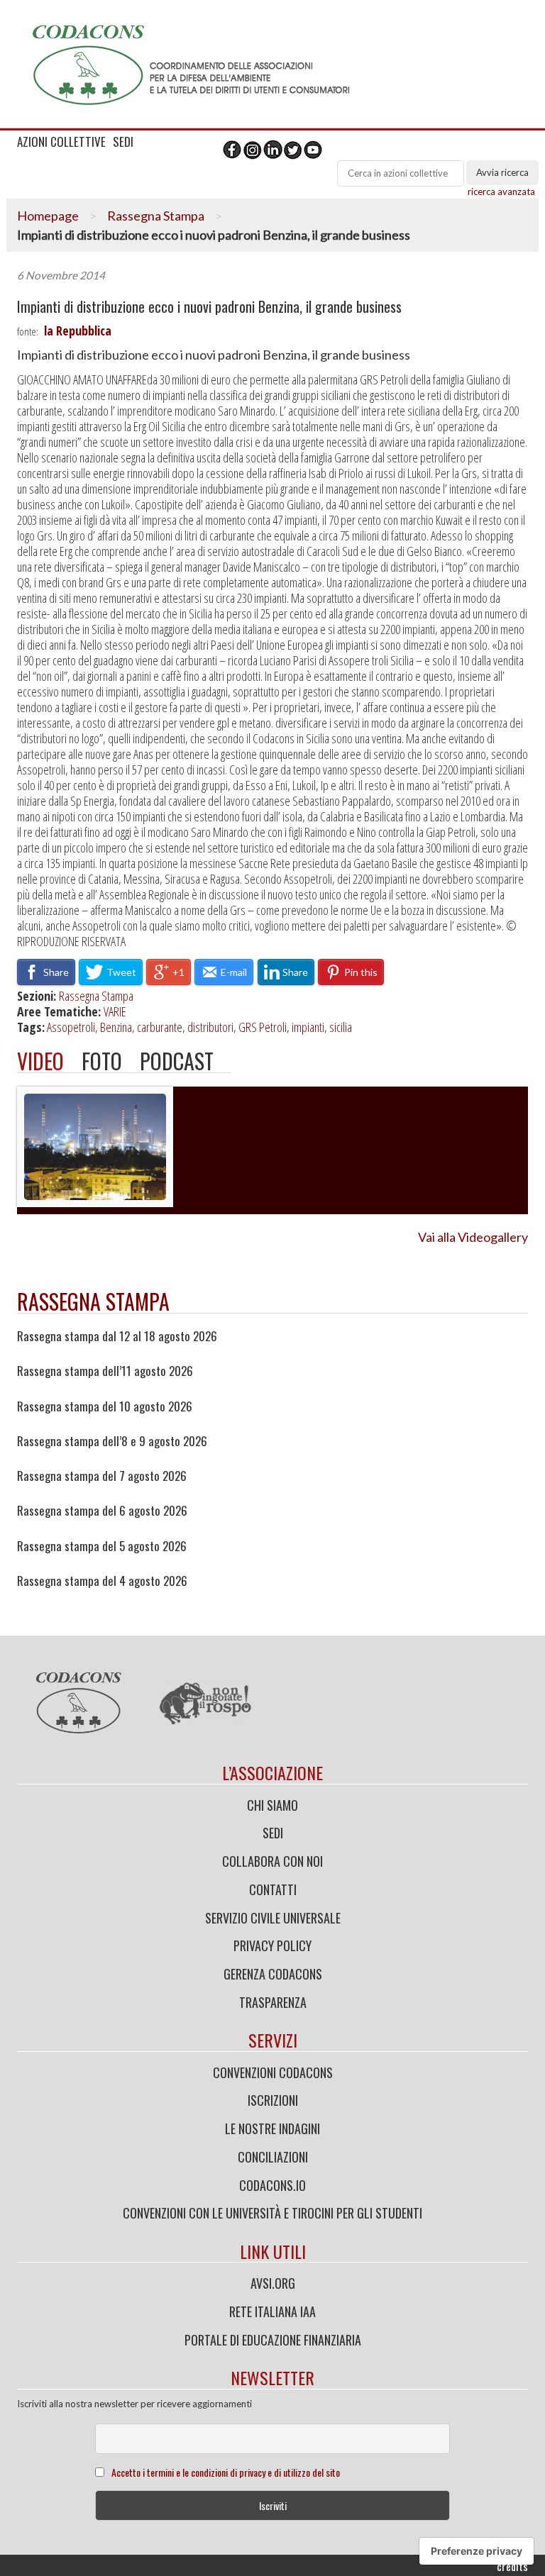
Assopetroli (71, 1027)
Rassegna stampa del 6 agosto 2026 (102, 1511)
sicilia (341, 1027)
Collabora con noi (272, 1861)
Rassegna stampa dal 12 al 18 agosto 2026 (117, 1336)
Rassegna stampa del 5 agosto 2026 (102, 1546)
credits (512, 2566)
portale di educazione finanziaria (273, 2340)
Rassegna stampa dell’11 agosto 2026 (105, 1371)
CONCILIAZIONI (273, 2157)
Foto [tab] (102, 1061)
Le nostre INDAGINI (272, 2128)
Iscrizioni (273, 2100)
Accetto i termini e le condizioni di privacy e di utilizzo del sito (226, 2472)
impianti (308, 1027)
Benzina (116, 1027)
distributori (210, 1027)
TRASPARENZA (273, 2002)
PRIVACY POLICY (272, 1945)
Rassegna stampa (93, 1301)
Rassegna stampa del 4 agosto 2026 (102, 1581)
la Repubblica (78, 331)
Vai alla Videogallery (473, 1237)
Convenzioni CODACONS (273, 2072)
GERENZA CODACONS (273, 1974)
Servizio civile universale (273, 1918)
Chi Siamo (272, 1805)
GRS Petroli (263, 1027)
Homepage (48, 216)
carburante (160, 1027)
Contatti (273, 1889)
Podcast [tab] (177, 1061)
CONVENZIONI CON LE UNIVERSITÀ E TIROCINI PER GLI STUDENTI (272, 2213)
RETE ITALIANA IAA (272, 2311)
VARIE (115, 1011)
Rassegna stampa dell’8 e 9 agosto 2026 (112, 1441)
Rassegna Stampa (156, 216)
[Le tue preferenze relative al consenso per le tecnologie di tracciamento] (477, 2551)
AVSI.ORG (273, 2283)
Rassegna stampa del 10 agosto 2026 (105, 1406)
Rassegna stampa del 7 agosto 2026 (102, 1476)
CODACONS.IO (272, 2185)
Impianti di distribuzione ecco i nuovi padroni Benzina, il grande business (209, 307)
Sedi (273, 1833)
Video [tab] (40, 1061)
